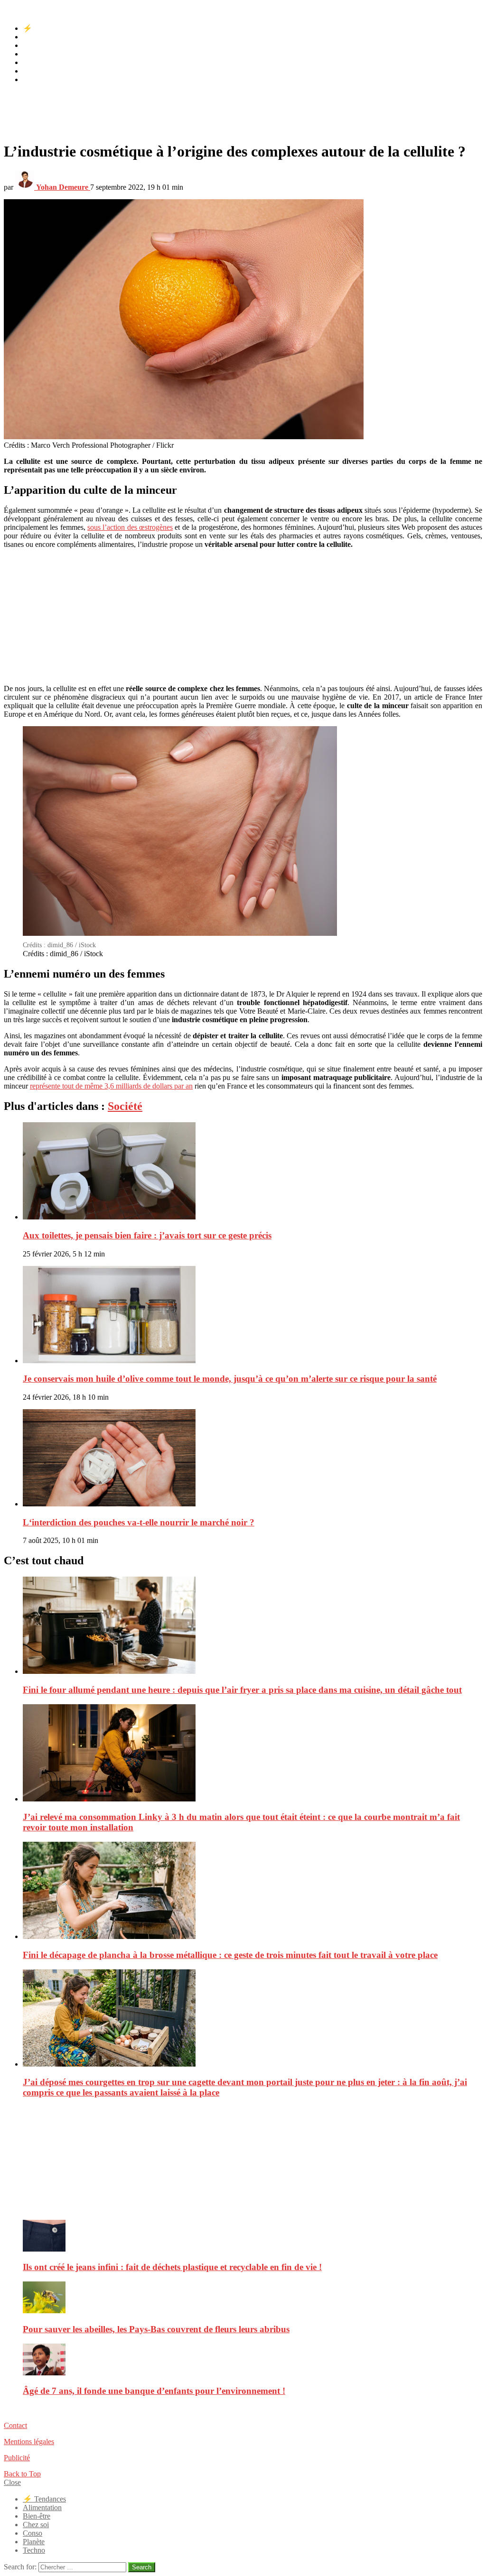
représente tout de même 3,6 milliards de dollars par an (111, 1086)
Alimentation (42, 37)
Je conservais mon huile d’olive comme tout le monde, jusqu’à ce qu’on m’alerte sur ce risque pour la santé (230, 1379)
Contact (15, 2425)
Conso (33, 62)
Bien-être (37, 45)
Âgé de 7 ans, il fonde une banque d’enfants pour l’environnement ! (154, 2391)
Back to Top (22, 2474)
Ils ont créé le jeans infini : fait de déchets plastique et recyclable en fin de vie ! (172, 2267)
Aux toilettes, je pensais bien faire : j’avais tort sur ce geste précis (147, 1235)
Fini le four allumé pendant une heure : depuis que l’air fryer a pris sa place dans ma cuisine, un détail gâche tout (242, 1690)
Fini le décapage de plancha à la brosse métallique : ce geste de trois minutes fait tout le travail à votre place (230, 1955)
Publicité (17, 2458)
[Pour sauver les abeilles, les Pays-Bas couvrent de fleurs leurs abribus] (252, 2298)
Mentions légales (29, 2442)
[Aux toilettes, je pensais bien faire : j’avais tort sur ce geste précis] (252, 1172)
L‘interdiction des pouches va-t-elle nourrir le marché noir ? (139, 1522)
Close (12, 2482)
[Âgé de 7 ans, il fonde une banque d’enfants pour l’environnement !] (252, 2360)
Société (125, 1106)
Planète (34, 71)
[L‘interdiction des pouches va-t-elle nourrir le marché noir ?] (252, 1459)
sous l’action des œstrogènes (130, 527)
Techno (34, 79)
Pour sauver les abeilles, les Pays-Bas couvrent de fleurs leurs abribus (156, 2329)
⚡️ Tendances (44, 28)
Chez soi (36, 54)
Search (142, 2567)
